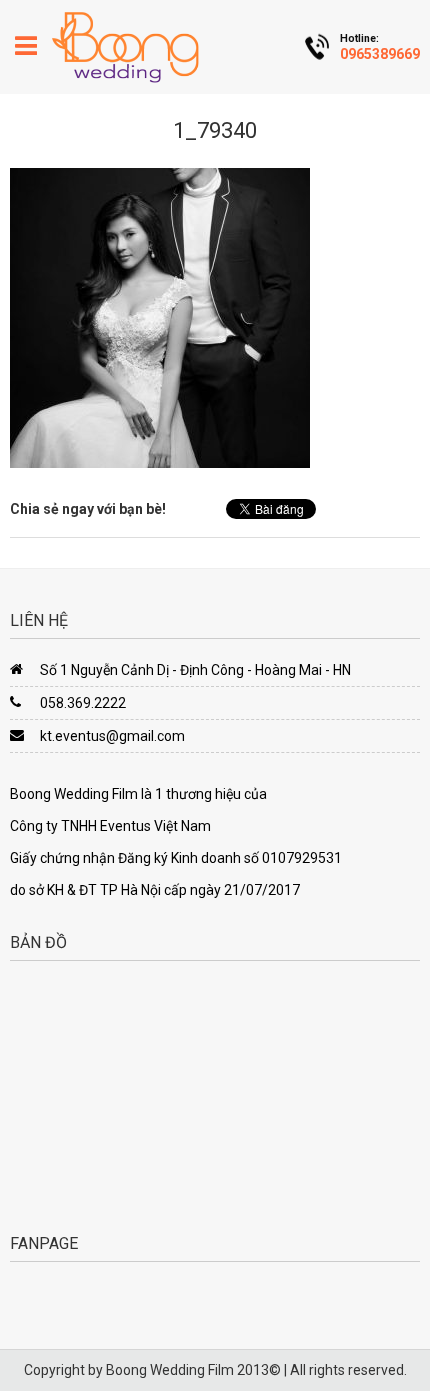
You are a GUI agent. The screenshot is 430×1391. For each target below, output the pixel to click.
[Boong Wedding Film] (125, 47)
